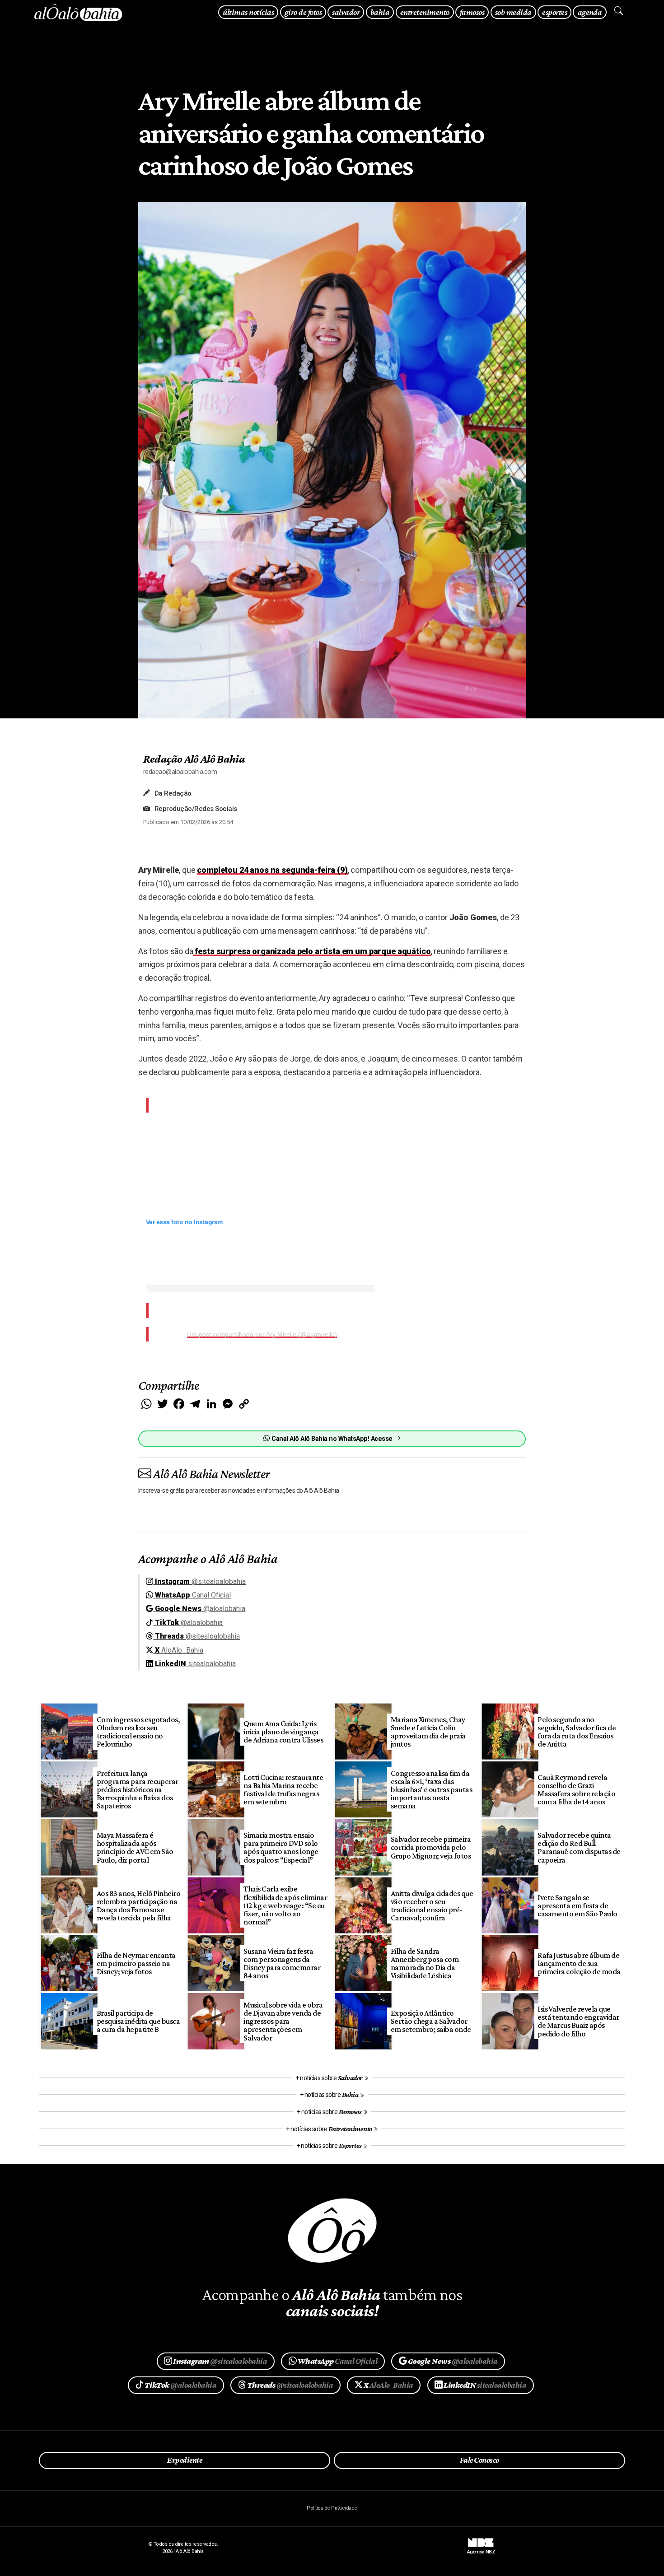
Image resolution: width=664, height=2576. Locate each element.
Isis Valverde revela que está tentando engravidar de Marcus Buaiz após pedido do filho (578, 2021)
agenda (590, 12)
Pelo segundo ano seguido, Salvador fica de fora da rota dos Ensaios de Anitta (577, 1732)
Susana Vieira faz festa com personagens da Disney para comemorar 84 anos (282, 1963)
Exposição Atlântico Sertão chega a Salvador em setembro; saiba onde (431, 2021)
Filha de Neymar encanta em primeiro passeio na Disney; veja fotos (136, 1963)
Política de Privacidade (332, 2508)
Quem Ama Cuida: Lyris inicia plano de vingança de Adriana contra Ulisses (283, 1732)
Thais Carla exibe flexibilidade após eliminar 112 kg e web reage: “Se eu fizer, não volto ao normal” (285, 1905)
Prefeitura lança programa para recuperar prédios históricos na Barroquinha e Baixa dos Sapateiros (138, 1790)
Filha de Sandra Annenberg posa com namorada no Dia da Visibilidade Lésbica (425, 1963)
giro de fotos (303, 12)
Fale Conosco (479, 2460)
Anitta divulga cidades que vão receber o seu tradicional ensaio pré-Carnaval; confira (432, 1905)
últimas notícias (248, 12)
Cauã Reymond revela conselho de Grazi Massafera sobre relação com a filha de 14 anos (576, 1789)
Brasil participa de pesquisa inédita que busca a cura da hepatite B (138, 2021)
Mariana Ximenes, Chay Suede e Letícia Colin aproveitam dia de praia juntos (428, 1732)
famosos (472, 12)
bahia (380, 12)
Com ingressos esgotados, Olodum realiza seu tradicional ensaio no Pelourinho (138, 1732)
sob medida (513, 12)
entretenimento (425, 12)
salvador (346, 12)
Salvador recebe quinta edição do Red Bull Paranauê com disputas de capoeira (579, 1847)
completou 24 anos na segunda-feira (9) (272, 870)
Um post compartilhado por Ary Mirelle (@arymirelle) (262, 1334)
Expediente (185, 2460)
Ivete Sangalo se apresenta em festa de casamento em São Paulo (577, 1905)
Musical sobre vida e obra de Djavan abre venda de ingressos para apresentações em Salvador (283, 2021)
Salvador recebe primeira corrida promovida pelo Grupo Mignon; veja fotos (431, 1847)
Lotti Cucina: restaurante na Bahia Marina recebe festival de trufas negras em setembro (283, 1789)
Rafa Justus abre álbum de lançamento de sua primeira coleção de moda (579, 1963)
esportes (554, 12)
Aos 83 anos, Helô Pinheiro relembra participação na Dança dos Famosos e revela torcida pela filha (139, 1905)
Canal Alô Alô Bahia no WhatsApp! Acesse (332, 1439)
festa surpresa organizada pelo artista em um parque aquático (312, 951)
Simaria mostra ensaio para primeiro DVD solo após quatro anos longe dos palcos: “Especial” (281, 1847)
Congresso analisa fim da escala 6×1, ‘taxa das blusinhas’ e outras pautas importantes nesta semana (432, 1790)
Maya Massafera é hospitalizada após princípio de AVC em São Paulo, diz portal (135, 1847)
